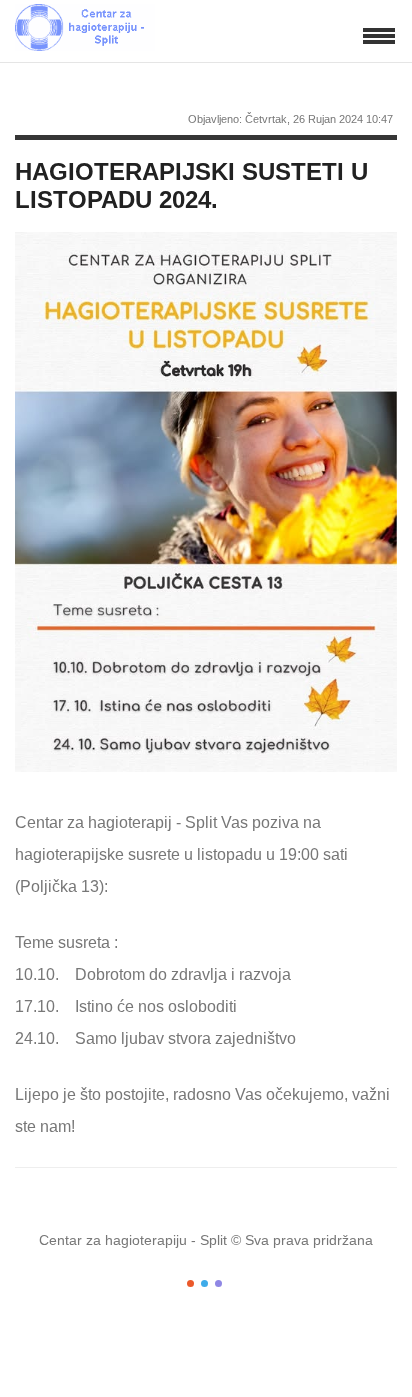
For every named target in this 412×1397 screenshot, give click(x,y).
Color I (190, 1283)
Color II (204, 1283)
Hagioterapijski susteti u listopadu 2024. (191, 185)
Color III (218, 1283)
